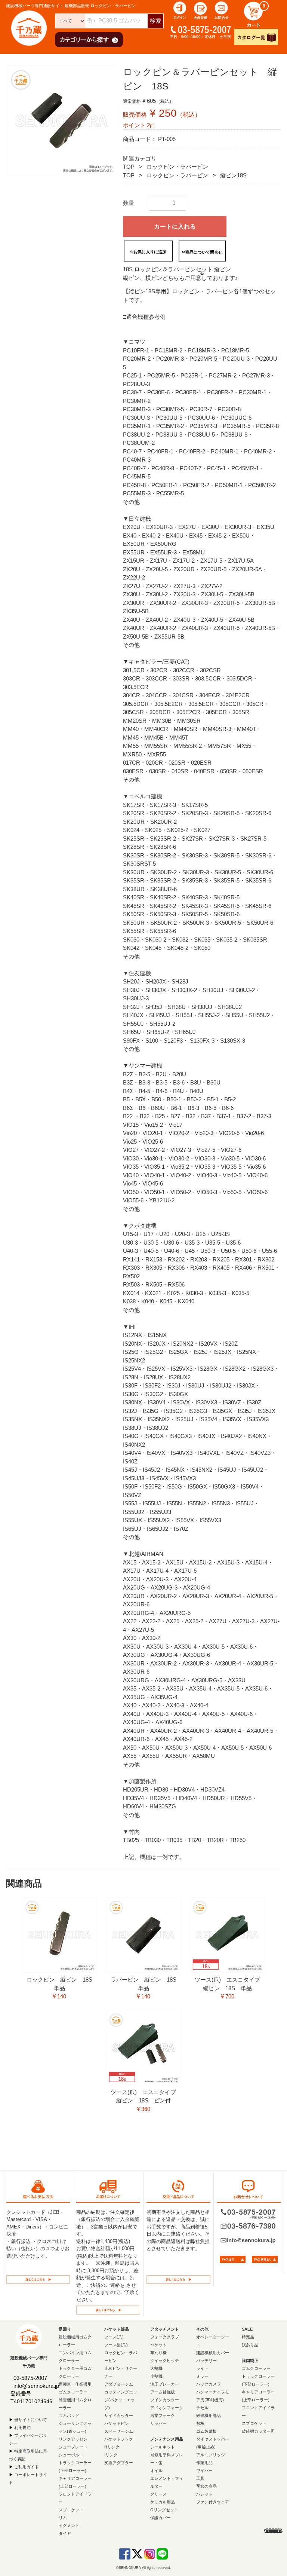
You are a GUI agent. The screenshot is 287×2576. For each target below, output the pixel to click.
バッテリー (206, 2361)
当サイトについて (31, 2420)
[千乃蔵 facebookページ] (125, 2553)
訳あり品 (250, 2345)
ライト (202, 2368)
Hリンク (112, 2447)
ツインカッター (165, 2400)
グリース (158, 2494)
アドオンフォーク (167, 2408)
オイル (156, 2471)
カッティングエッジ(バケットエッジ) (121, 2400)
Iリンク (111, 2455)
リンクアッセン (73, 2439)
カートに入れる (175, 227)
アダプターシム (119, 2384)
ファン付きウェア (213, 2502)
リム (63, 2518)
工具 (200, 2478)
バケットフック (119, 2439)
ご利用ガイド (27, 2467)
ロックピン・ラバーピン (177, 167)
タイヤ (65, 2533)
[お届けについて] (108, 2309)
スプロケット (71, 2510)
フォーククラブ (165, 2337)
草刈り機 (158, 2353)
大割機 (156, 2368)
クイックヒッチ (165, 2361)
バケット (158, 2345)
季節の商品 (206, 2486)
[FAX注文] (233, 2259)
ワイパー (204, 2471)
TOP (129, 167)
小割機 (156, 2376)
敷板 (200, 2423)
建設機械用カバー (213, 2353)
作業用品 (204, 2463)
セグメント (69, 2525)
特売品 (248, 2337)
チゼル (202, 2408)
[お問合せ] (222, 10)
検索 (155, 21)
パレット (204, 2494)
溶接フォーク (163, 2416)
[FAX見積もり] (265, 2259)
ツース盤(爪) (116, 2345)
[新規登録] (201, 10)
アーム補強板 (163, 2392)
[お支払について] (38, 2279)
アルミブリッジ (211, 2455)
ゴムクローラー (256, 2368)
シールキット (163, 2447)
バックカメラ (209, 2384)
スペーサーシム (119, 2431)
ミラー (202, 2376)
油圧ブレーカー (165, 2384)
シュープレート (73, 2447)
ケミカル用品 (163, 2502)
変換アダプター (119, 2463)
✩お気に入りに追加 (148, 252)
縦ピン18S (233, 175)
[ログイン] (180, 10)
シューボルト (71, 2455)
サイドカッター (119, 2416)
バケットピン (117, 2423)
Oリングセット (164, 2510)
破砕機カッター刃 (258, 2431)
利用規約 (22, 2427)
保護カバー (161, 2518)
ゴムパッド (69, 2416)
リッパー (158, 2423)
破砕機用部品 (209, 2416)
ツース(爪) (114, 2337)
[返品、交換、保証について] (178, 2279)
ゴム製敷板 (206, 2431)
